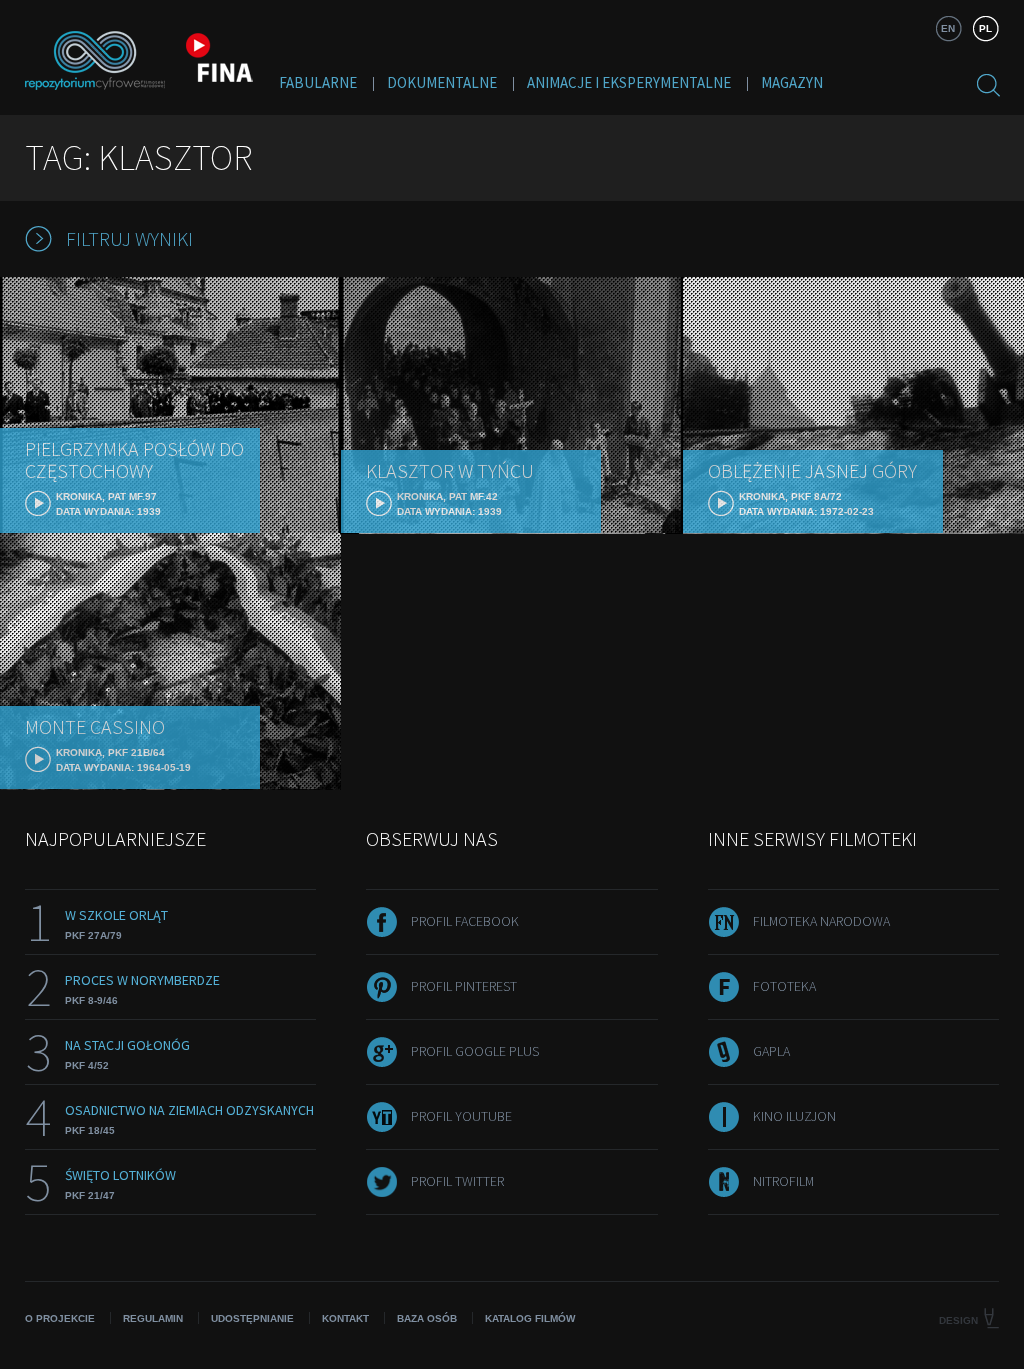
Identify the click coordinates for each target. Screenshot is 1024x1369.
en (948, 28)
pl (985, 28)
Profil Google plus (475, 1051)
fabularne (318, 82)
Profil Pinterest (464, 986)
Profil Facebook (465, 921)
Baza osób (427, 1318)
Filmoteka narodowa (821, 921)
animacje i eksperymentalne (629, 82)
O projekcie (60, 1318)
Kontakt (345, 1318)
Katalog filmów (530, 1318)
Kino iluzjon (794, 1116)
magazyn (792, 82)
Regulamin (153, 1318)
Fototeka (784, 986)
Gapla (771, 1051)
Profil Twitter (457, 1181)
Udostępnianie (252, 1318)
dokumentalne (442, 82)
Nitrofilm (783, 1181)
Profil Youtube (461, 1116)
